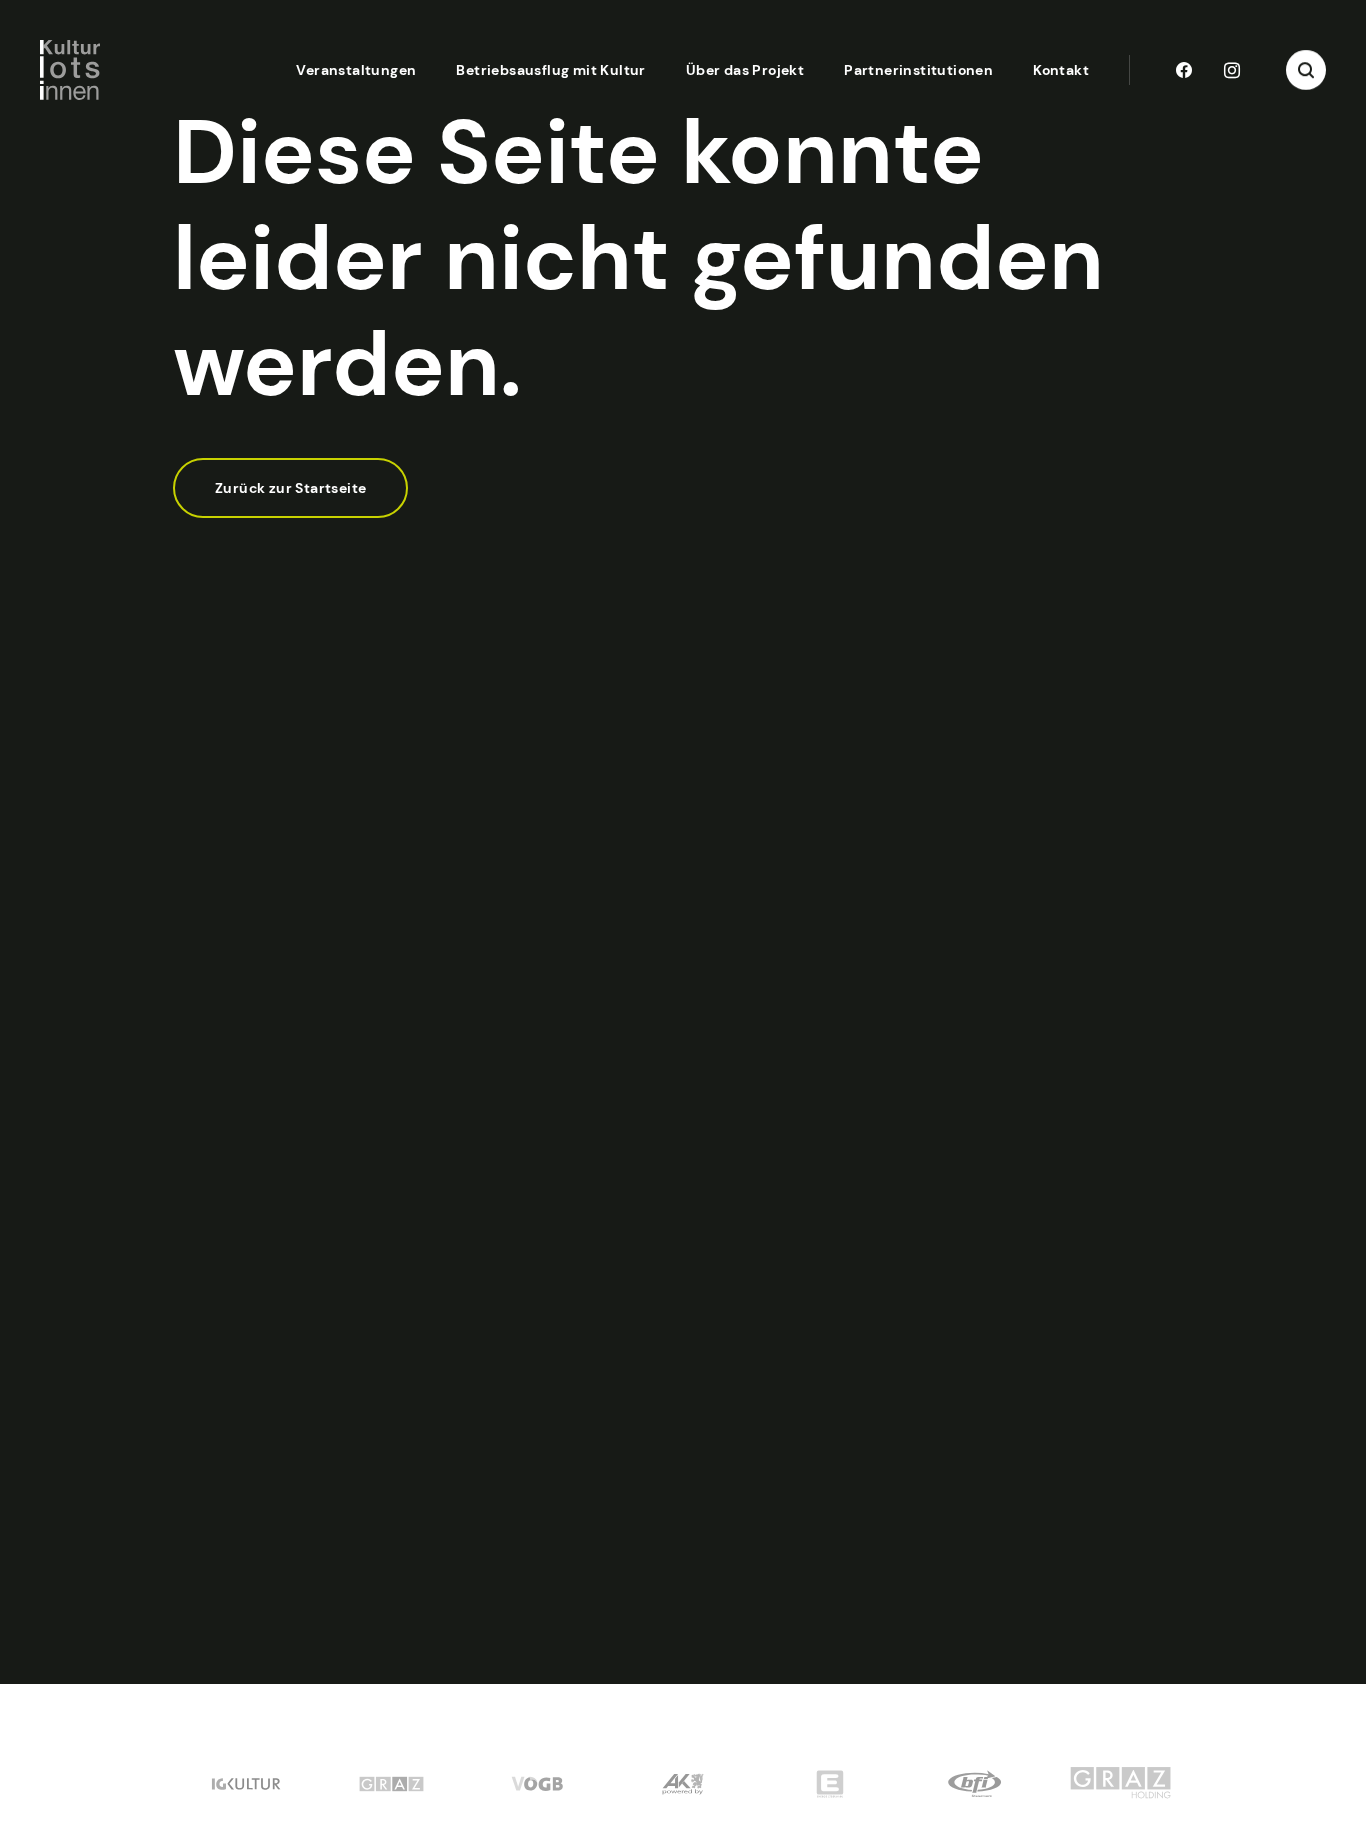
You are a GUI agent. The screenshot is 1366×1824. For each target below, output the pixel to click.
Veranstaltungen (356, 70)
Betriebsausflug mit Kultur (550, 70)
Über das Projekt (745, 70)
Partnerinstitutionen (918, 70)
